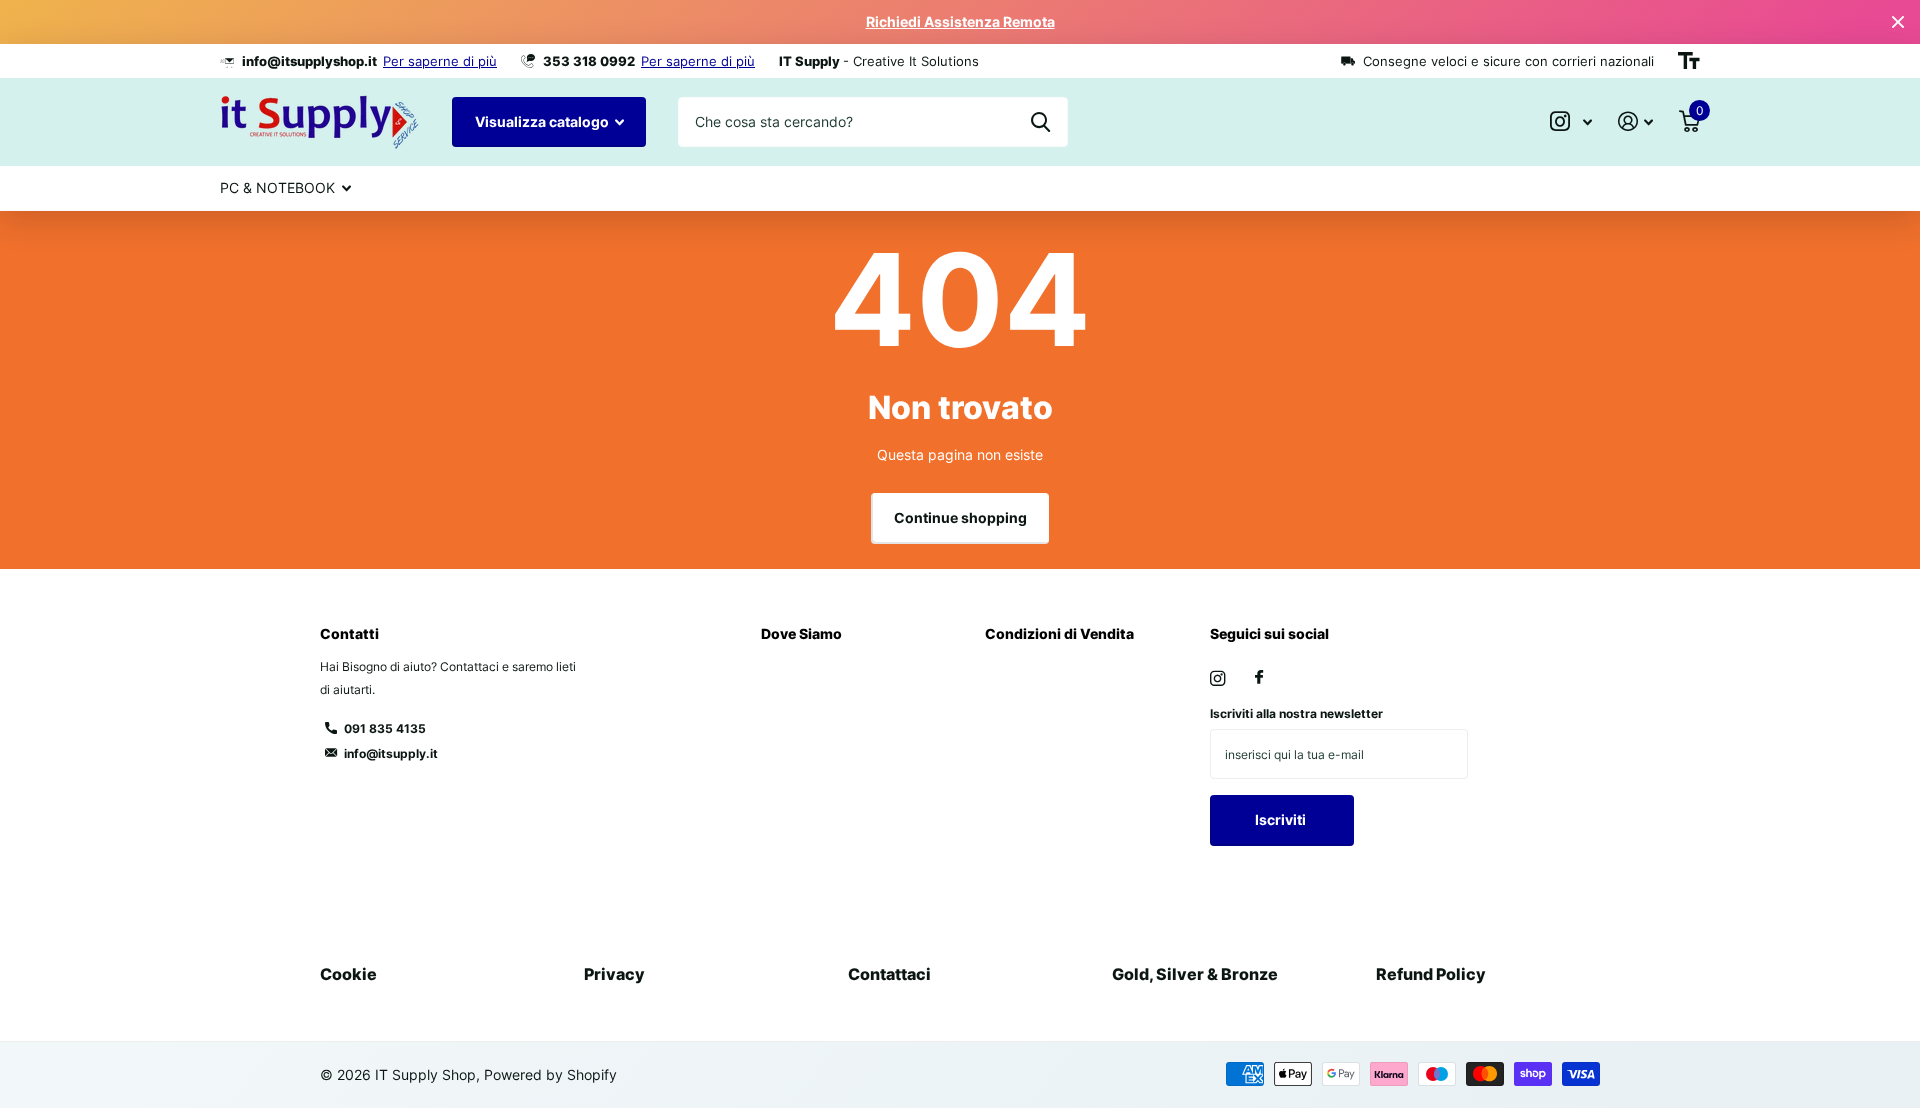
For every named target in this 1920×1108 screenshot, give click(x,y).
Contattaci (889, 974)
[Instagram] (1217, 678)
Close (1898, 22)
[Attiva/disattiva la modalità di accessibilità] (1689, 61)
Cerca (1040, 122)
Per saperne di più (440, 61)
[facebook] (1259, 678)
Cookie (348, 974)
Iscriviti (1282, 819)
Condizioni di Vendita (1059, 633)
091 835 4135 (385, 728)
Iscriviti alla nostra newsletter (1296, 713)
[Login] (1635, 121)
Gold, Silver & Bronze (1195, 974)
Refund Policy (1431, 974)
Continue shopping (960, 517)
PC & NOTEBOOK (277, 187)
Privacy (614, 974)
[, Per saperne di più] (1571, 121)
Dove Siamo (801, 633)
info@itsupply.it (391, 753)
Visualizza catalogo (543, 121)
